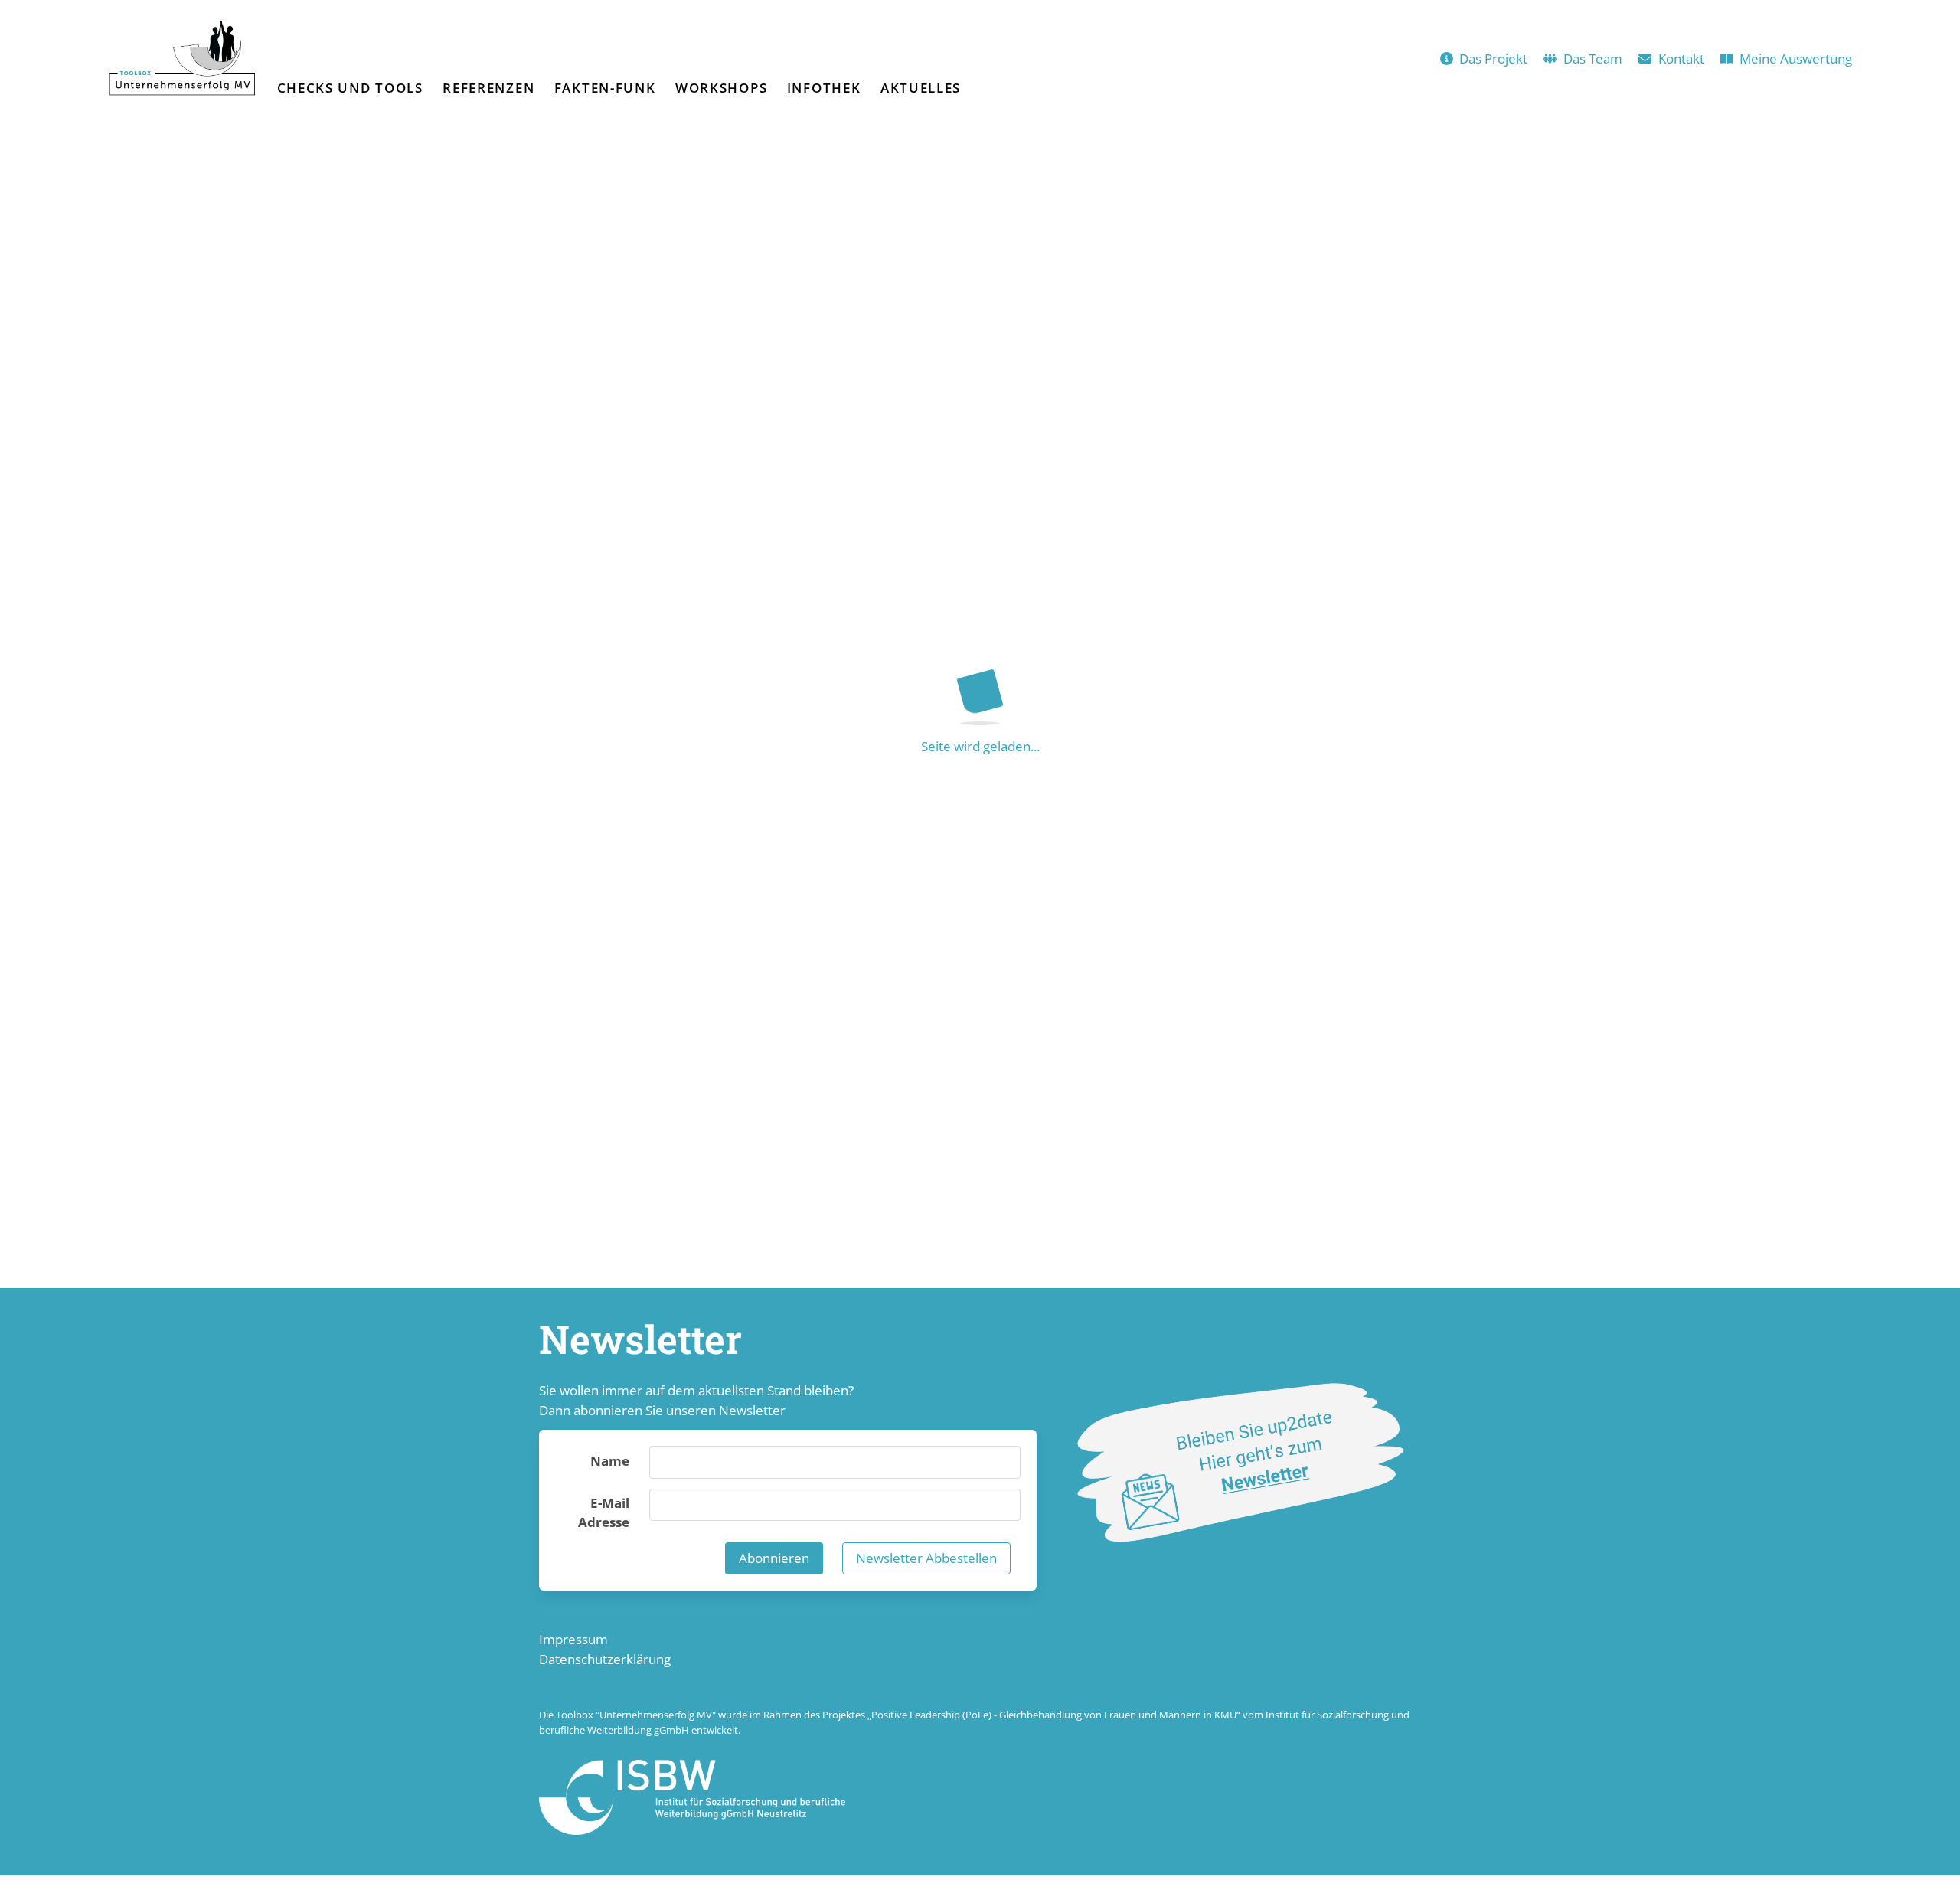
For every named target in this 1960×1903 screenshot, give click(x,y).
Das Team (1593, 59)
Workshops (721, 88)
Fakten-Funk (605, 88)
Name (610, 1461)
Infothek (824, 88)
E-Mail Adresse (604, 1513)
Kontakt (1681, 59)
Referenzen (488, 88)
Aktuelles (921, 88)
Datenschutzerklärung (605, 1659)
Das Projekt (1493, 59)
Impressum (573, 1639)
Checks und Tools (350, 88)
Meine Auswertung (1796, 59)
